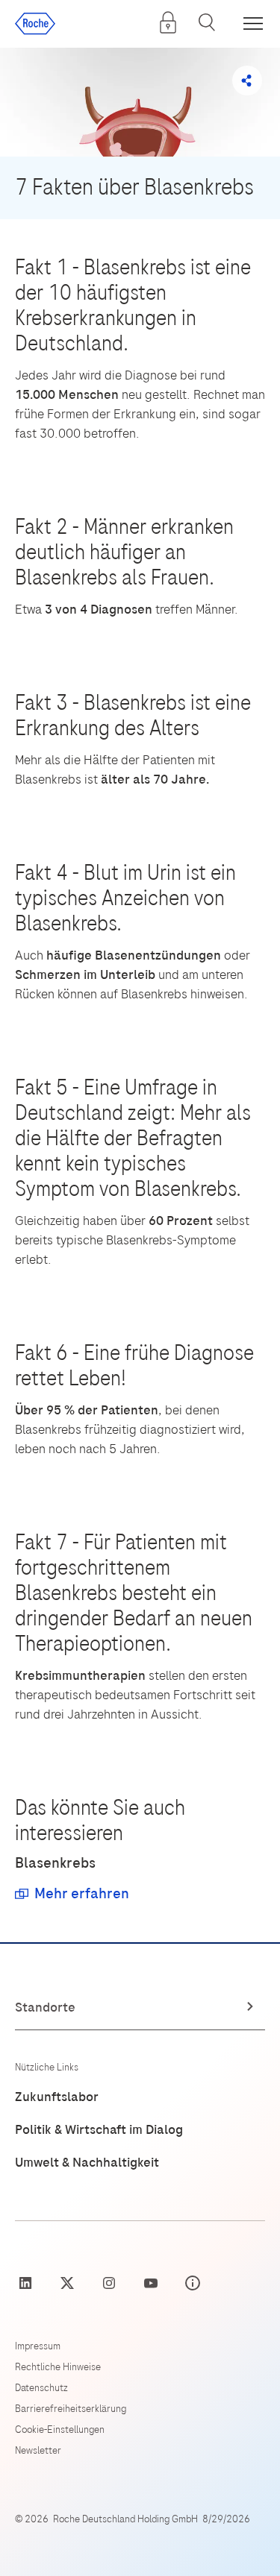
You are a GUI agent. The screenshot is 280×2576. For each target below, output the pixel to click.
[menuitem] (168, 22)
